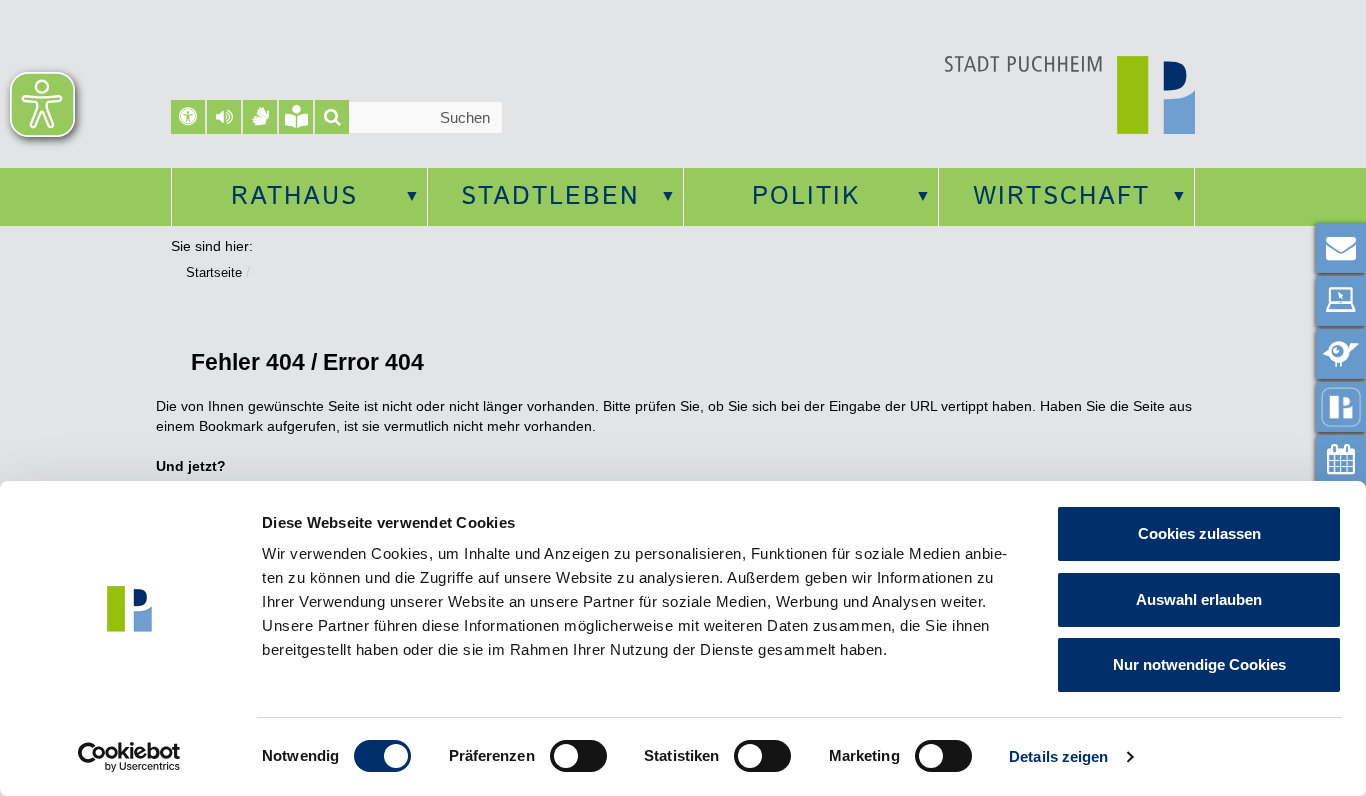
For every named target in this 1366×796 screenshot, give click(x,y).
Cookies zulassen (1199, 533)
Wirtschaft (1061, 197)
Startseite (214, 272)
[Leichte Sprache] (296, 117)
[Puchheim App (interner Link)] (1341, 407)
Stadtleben (550, 197)
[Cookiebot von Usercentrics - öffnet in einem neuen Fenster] (129, 757)
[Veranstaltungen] (1341, 460)
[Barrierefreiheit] (188, 117)
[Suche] (332, 117)
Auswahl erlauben (1199, 599)
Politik (806, 197)
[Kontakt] (1341, 248)
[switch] (578, 756)
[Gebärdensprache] (260, 117)
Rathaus (294, 197)
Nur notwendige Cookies (1199, 664)
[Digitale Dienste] (1341, 301)
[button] (224, 117)
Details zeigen (1058, 756)
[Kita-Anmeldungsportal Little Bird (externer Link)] (1341, 354)
